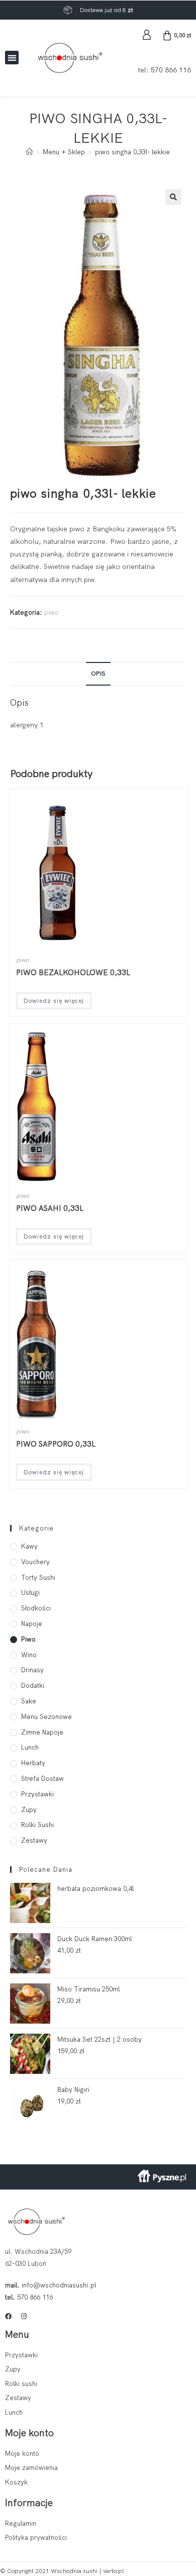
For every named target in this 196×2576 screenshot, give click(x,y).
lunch (30, 1747)
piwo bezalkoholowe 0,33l (73, 973)
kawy (29, 1546)
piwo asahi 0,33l (50, 1208)
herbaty (33, 1763)
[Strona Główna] (29, 152)
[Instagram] (24, 2316)
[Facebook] (8, 2316)
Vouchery (35, 1562)
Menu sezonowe (46, 1717)
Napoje (32, 1624)
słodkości (36, 1608)
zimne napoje (42, 1732)
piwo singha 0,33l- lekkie (132, 152)
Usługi (30, 1593)
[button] (12, 58)
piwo (52, 612)
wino (29, 1655)
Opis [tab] (98, 673)
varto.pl (113, 2571)
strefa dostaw (42, 1779)
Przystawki (37, 1794)
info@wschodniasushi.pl (59, 2285)
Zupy (29, 1810)
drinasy (32, 1670)
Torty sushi (38, 1578)
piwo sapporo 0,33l (56, 1444)
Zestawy (34, 1840)
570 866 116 (171, 70)
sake (29, 1701)
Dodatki (33, 1686)
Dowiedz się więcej (54, 1001)
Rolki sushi (37, 1825)
